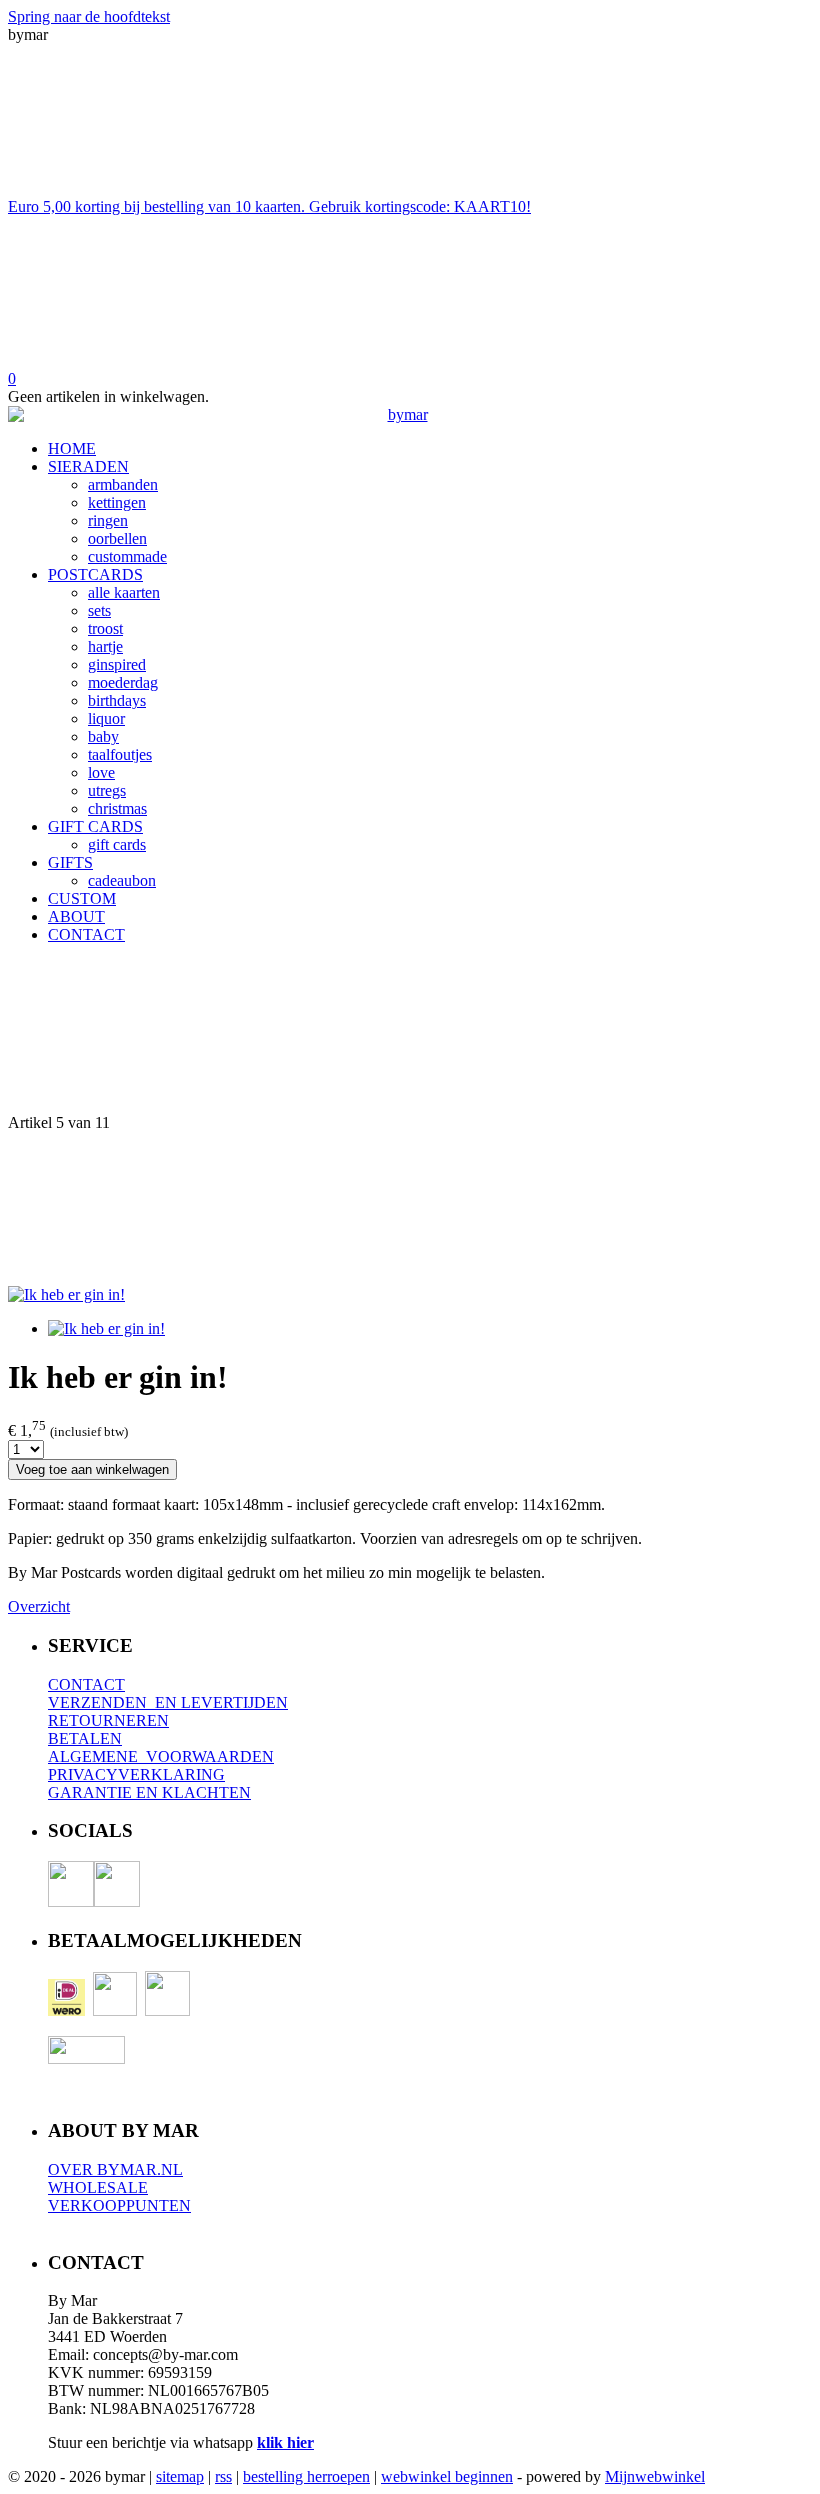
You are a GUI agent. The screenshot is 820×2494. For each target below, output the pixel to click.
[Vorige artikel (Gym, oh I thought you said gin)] (410, 1037)
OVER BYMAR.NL (115, 2169)
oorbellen (117, 538)
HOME (72, 448)
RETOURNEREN (108, 1720)
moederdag (123, 682)
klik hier (285, 2442)
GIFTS (70, 862)
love (101, 772)
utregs (107, 790)
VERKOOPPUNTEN (119, 2205)
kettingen (117, 502)
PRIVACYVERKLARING (136, 1774)
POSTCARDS (95, 574)
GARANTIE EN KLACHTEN (149, 1792)
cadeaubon (122, 880)
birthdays (117, 700)
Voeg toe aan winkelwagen (92, 1469)
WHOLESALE (98, 2187)
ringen (108, 520)
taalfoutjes (120, 754)
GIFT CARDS (95, 826)
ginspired (117, 664)
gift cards (117, 844)
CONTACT (86, 934)
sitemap (180, 2476)
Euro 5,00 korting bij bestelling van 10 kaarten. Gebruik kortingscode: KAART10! (269, 206)
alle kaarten (124, 592)
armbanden (123, 484)
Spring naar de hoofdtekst (89, 16)
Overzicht (39, 1606)
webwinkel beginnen (447, 2476)
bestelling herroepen (306, 2476)
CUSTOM (82, 898)
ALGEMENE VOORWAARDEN (161, 1756)
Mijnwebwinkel (655, 2476)
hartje (105, 646)
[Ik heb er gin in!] (66, 1294)
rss (223, 2476)
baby (103, 736)
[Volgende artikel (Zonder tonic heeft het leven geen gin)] (410, 1209)
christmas (117, 808)
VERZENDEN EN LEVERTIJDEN (168, 1702)
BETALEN (85, 1738)
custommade (127, 556)
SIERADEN (88, 466)
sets (99, 610)
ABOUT (76, 916)
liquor (106, 718)
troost (105, 628)
